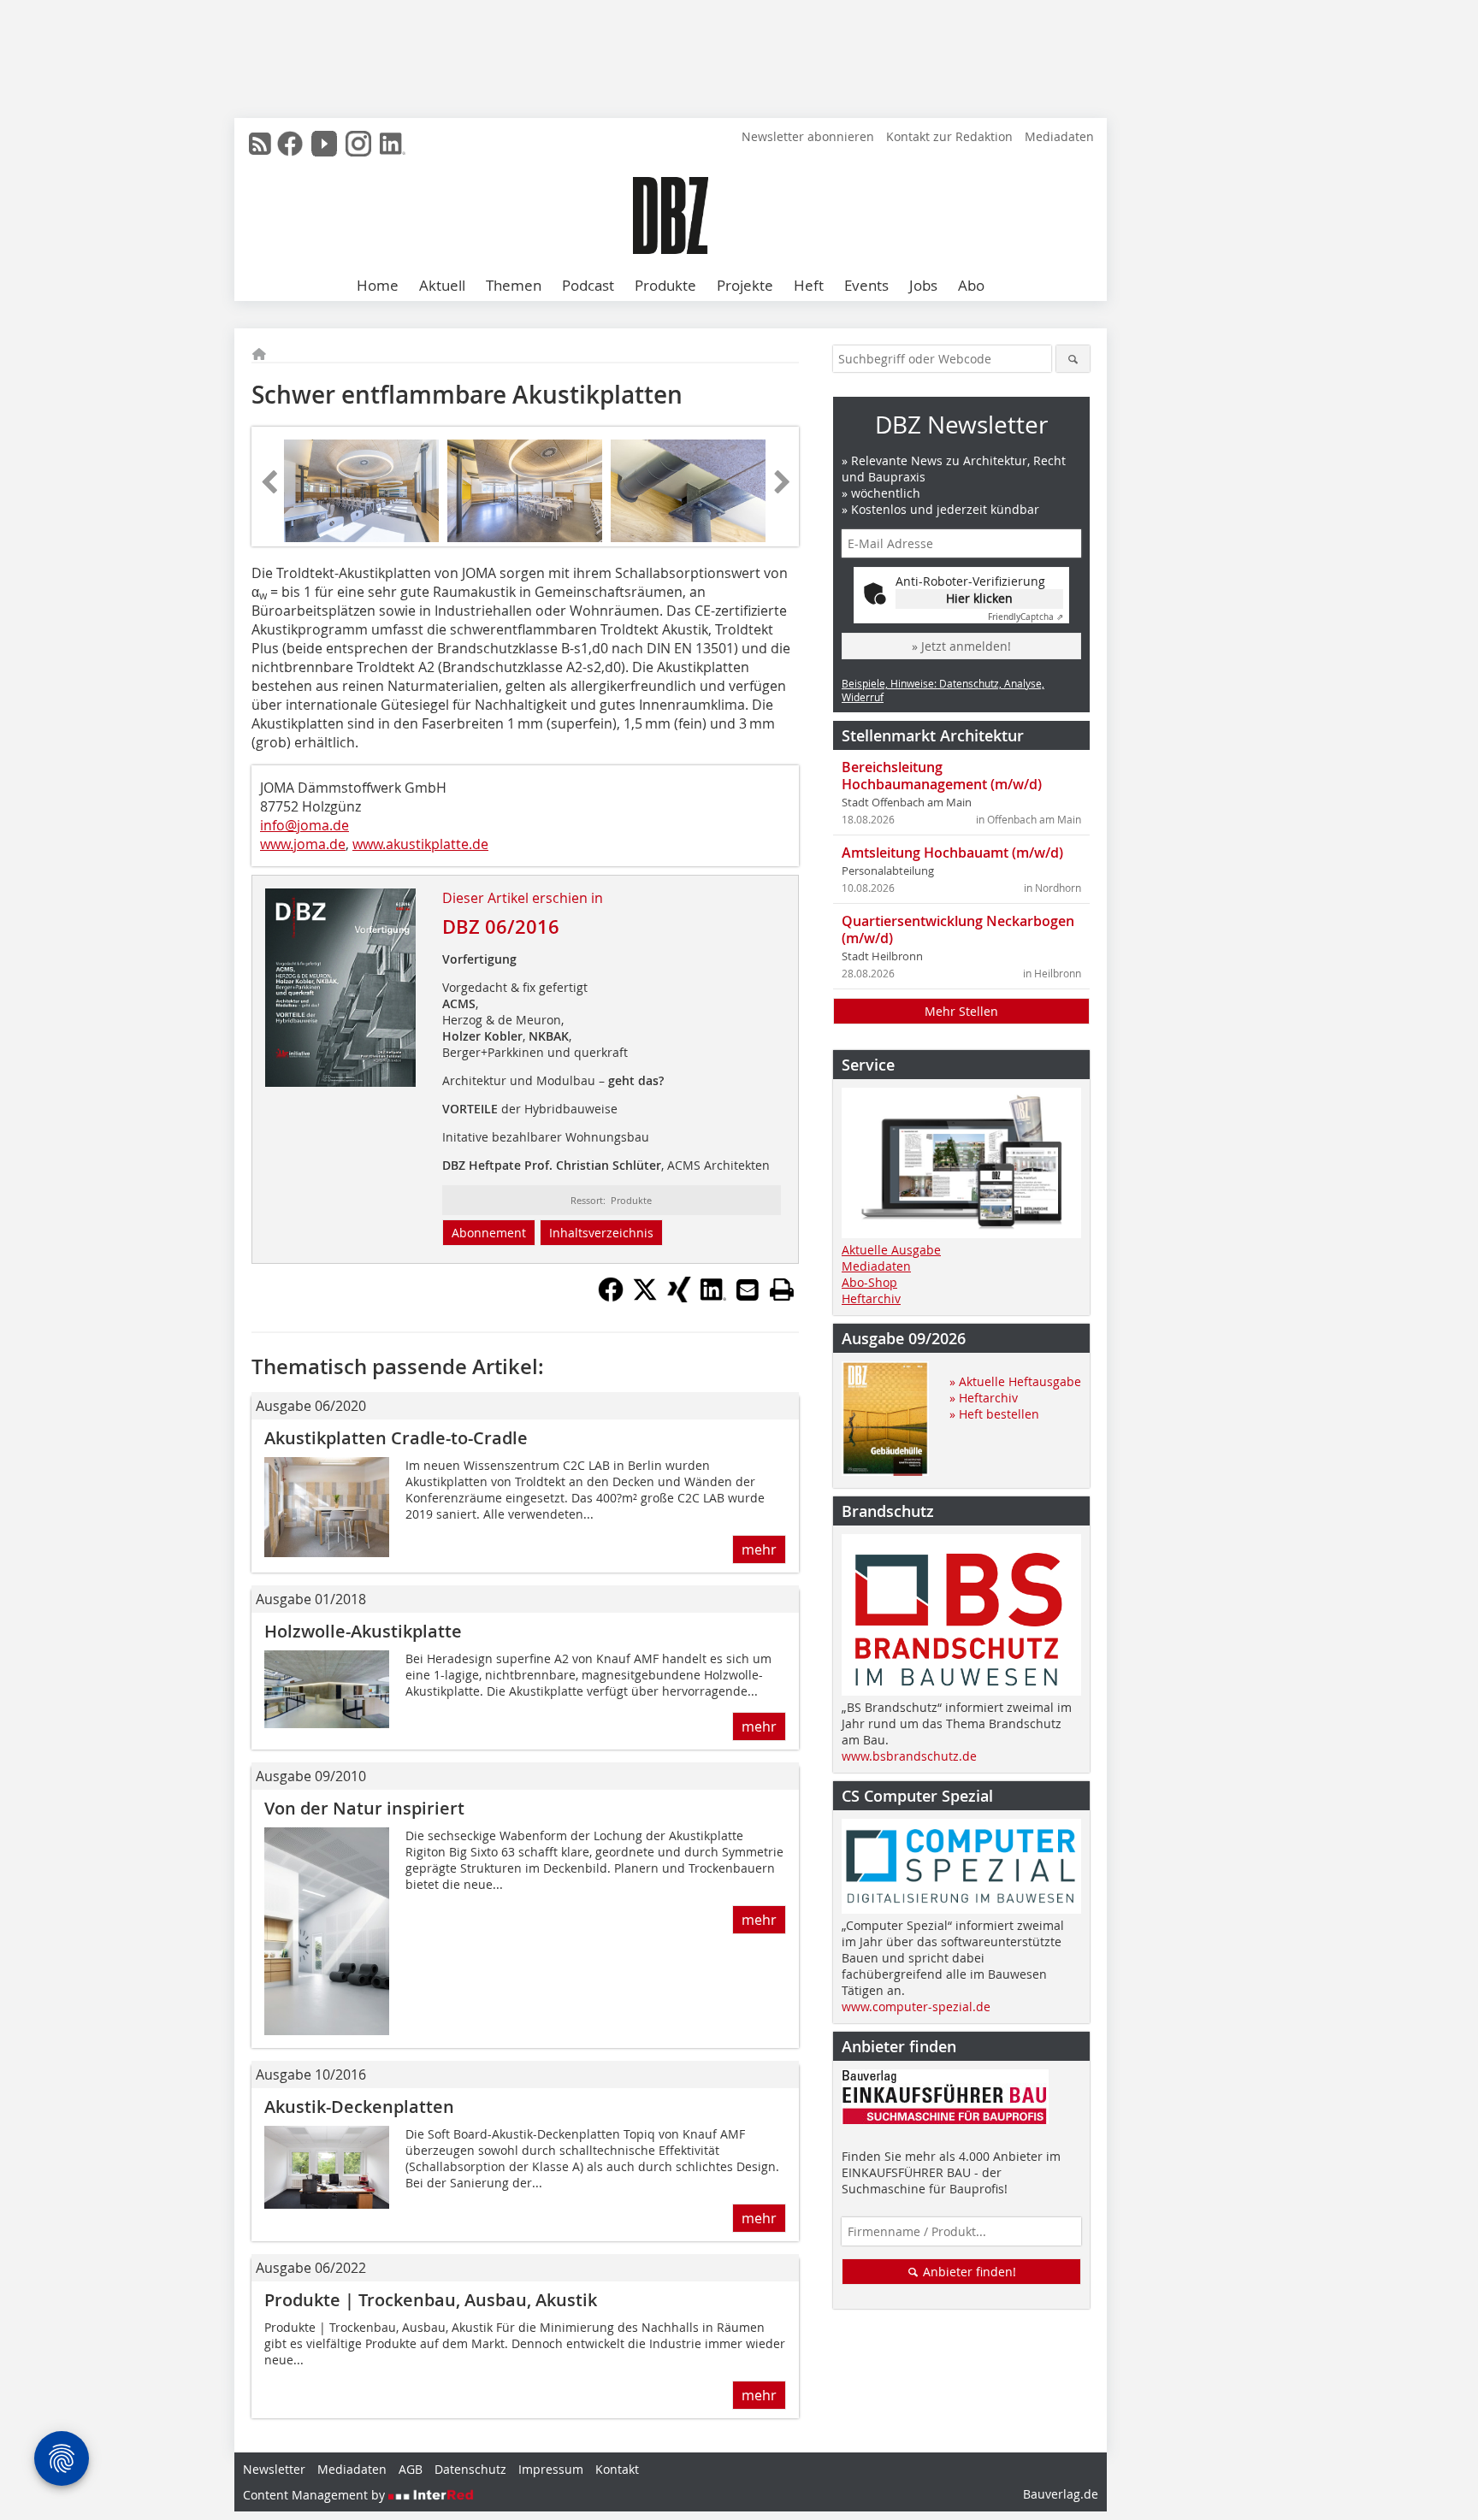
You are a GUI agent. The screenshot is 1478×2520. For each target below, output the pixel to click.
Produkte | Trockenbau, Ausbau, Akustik (431, 2300)
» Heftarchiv (984, 1398)
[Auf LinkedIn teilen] (713, 1297)
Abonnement (489, 1233)
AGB (411, 2469)
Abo (971, 285)
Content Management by (316, 2495)
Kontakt (617, 2469)
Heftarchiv (871, 1298)
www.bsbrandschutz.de (909, 1756)
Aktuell (442, 285)
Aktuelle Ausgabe (891, 1250)
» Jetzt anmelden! (961, 646)
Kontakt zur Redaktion (949, 136)
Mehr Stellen (961, 1011)
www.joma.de (303, 844)
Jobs (923, 285)
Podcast (588, 285)
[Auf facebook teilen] (611, 1297)
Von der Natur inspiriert (364, 1808)
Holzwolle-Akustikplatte (363, 1631)
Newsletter (274, 2469)
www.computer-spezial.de (916, 2007)
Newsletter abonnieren (808, 136)
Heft (809, 285)
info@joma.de (304, 825)
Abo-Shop (869, 1282)
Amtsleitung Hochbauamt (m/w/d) (952, 853)
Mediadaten (1059, 136)
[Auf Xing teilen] (679, 1297)
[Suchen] (1073, 359)
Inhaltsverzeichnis (601, 1233)
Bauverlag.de (1061, 2494)
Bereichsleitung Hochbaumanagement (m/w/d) (942, 776)
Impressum (551, 2469)
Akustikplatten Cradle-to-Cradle (396, 1438)
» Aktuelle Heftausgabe (1015, 1381)
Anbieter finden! (968, 2272)
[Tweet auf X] (645, 1297)
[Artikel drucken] (782, 1290)
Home (378, 285)
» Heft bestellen (994, 1414)
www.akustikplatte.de (420, 844)
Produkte (665, 285)
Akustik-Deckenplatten (359, 2107)
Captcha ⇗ (1026, 617)
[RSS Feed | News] (260, 144)
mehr (759, 1549)
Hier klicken (979, 598)
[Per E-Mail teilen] (748, 1290)
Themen (514, 285)
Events (866, 285)
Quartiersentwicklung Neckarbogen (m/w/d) (958, 930)
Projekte (745, 285)
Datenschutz (470, 2469)
